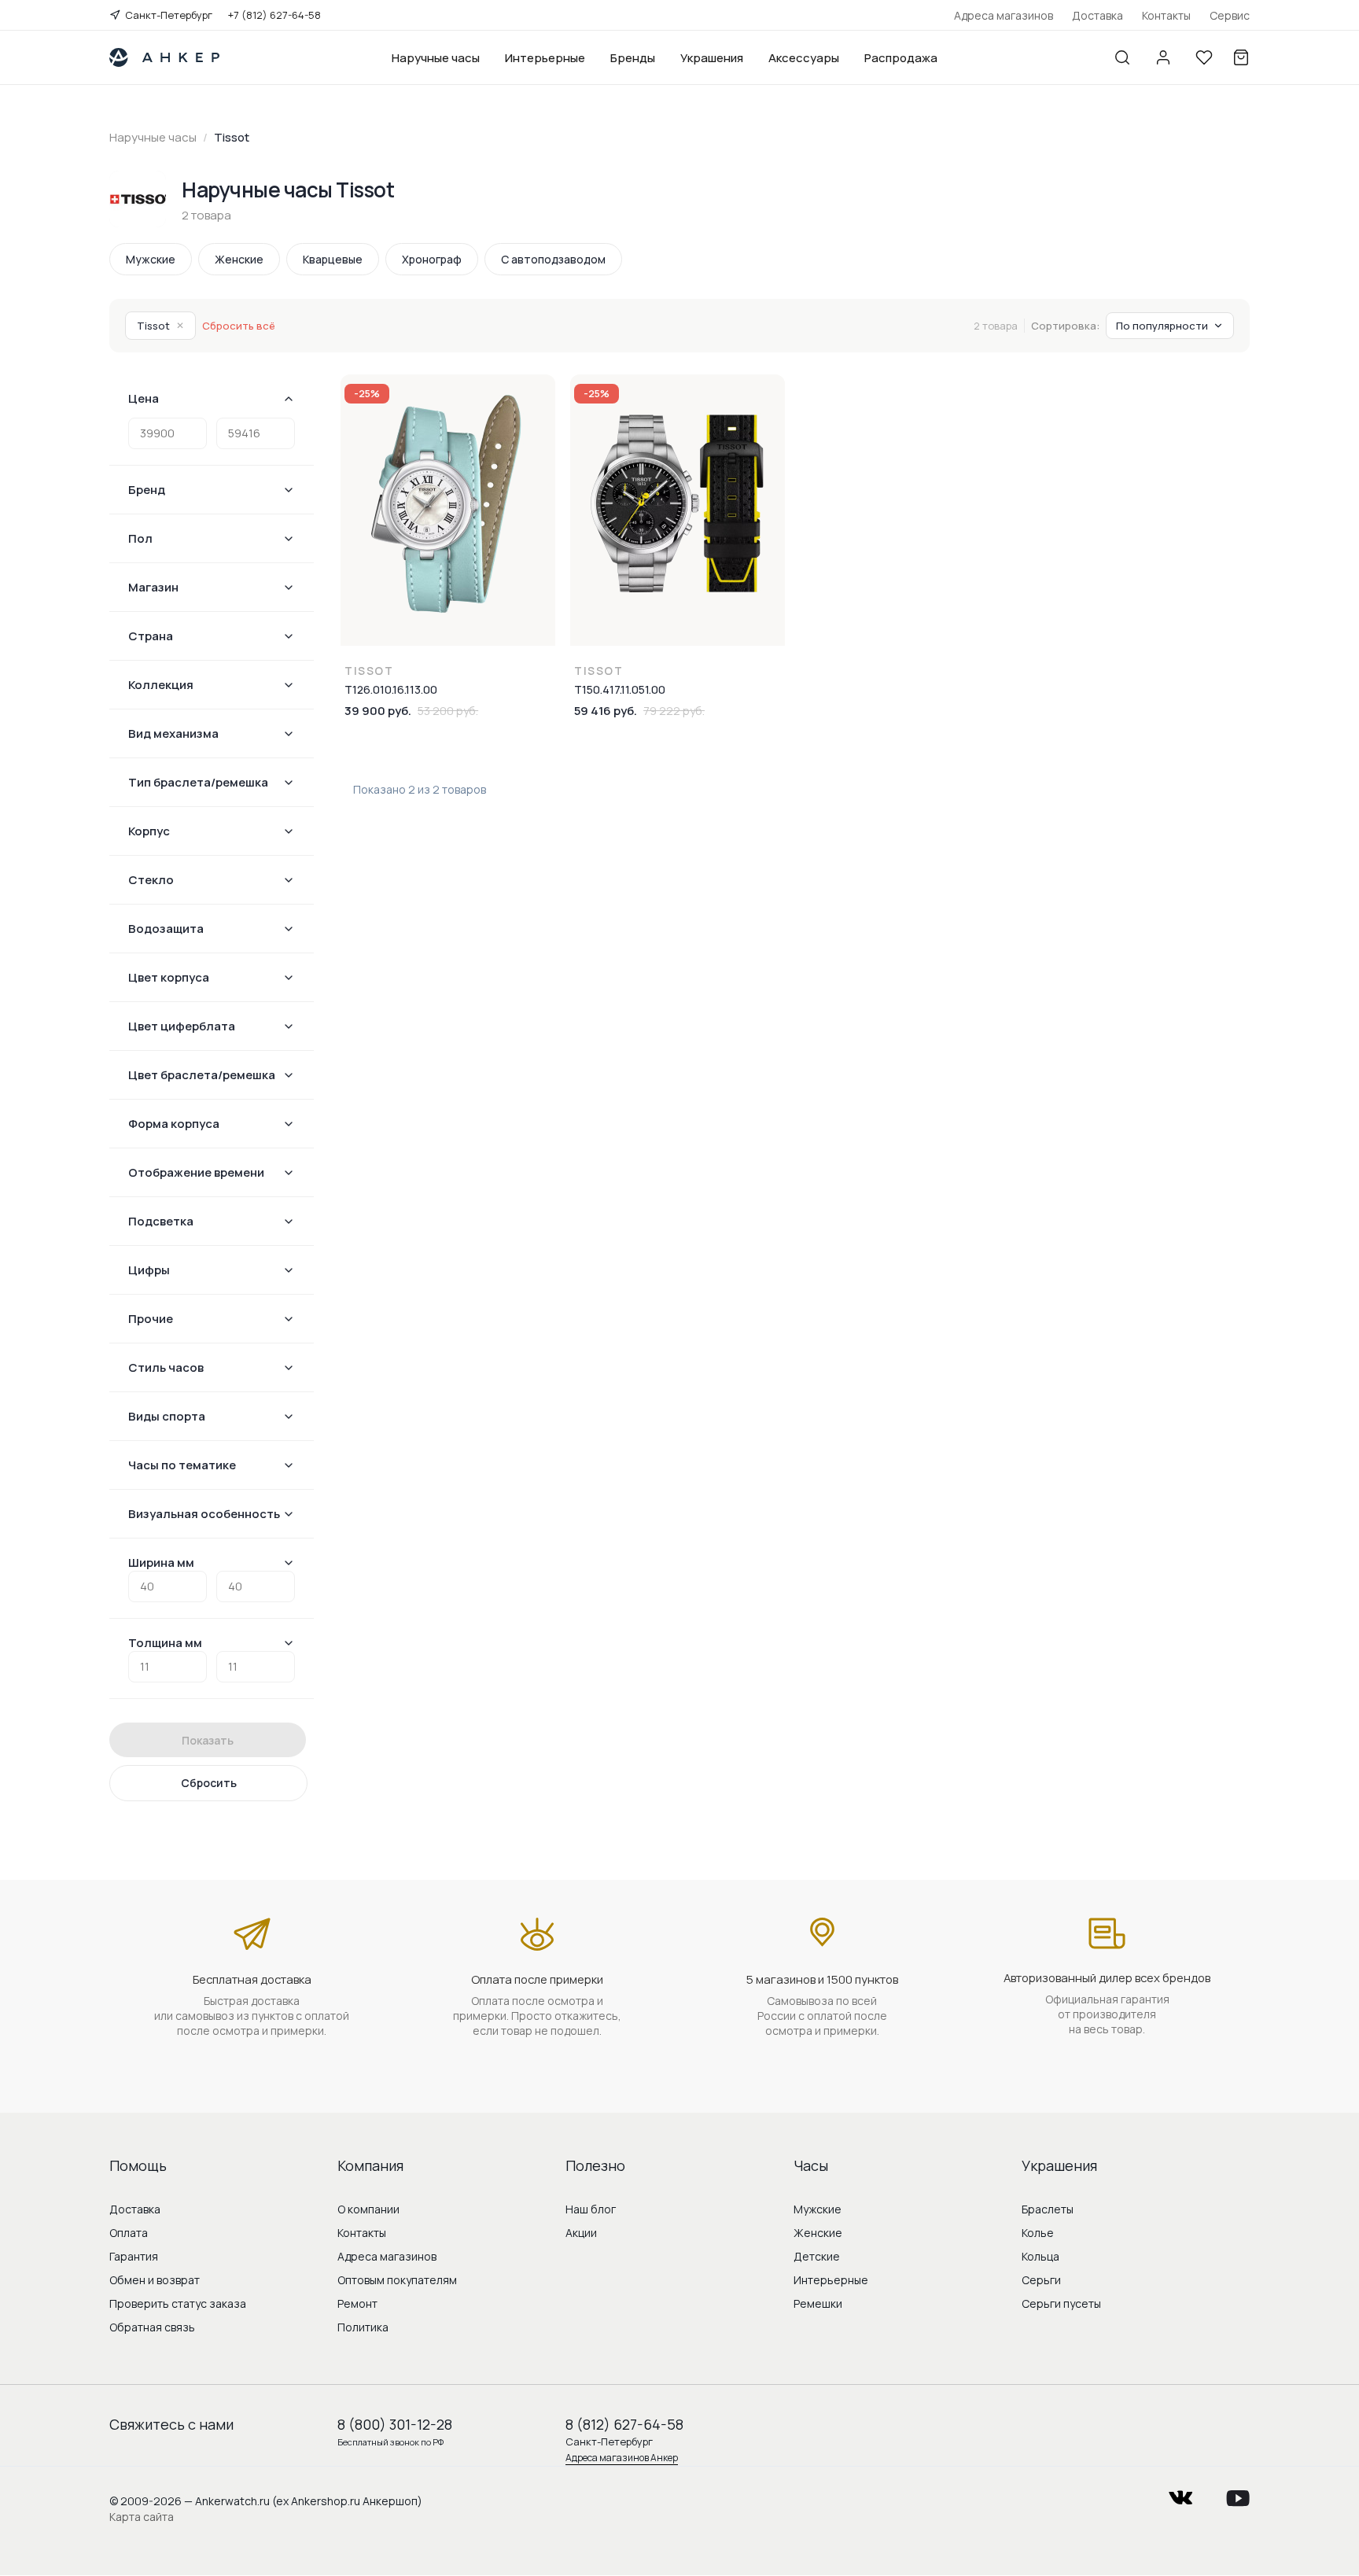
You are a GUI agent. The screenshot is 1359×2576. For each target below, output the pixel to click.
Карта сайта (142, 2517)
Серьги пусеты (1061, 2303)
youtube (1238, 2493)
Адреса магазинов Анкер (622, 2458)
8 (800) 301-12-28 (395, 2424)
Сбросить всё (239, 326)
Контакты (1166, 15)
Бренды (633, 58)
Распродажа (901, 58)
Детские (817, 2256)
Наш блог (591, 2209)
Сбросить (209, 1783)
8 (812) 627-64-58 (624, 2424)
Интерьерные (545, 58)
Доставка (1098, 15)
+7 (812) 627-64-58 (274, 15)
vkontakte (1180, 2493)
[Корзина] (1241, 57)
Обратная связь (152, 2327)
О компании (368, 2209)
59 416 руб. (606, 711)
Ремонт (357, 2303)
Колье (1038, 2233)
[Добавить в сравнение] (543, 429)
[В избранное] (543, 396)
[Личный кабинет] (1163, 57)
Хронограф (432, 259)
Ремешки (818, 2303)
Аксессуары (804, 58)
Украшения (712, 58)
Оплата (129, 2233)
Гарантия (134, 2256)
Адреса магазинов (1004, 15)
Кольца (1040, 2256)
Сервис (1230, 15)
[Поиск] (1122, 57)
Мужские (151, 259)
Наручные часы (436, 58)
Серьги (1041, 2280)
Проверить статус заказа (178, 2303)
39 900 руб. (378, 711)
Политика (363, 2327)
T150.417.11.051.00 (620, 689)
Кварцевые (333, 259)
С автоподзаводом (553, 259)
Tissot (160, 326)
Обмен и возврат (155, 2280)
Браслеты (1048, 2209)
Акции (581, 2233)
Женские (239, 259)
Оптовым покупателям (397, 2280)
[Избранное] (1204, 57)
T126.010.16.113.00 (391, 689)
